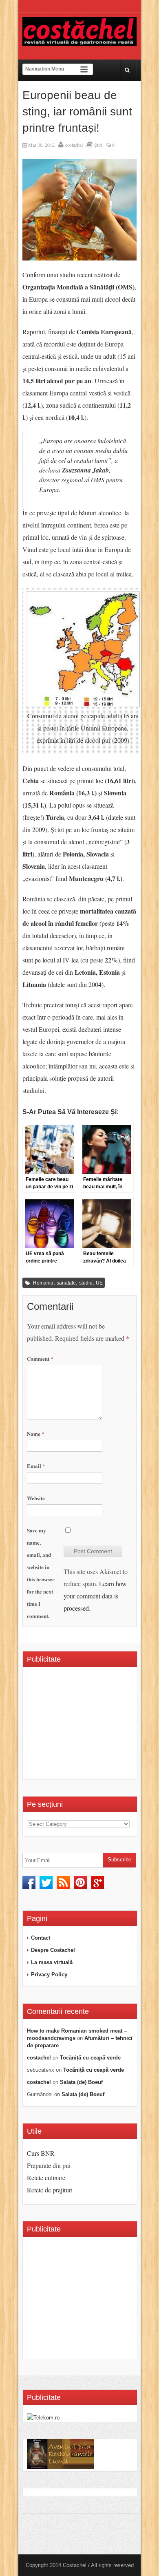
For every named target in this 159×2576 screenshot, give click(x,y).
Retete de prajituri (50, 2190)
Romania (43, 1283)
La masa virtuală (52, 1962)
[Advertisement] (93, 1726)
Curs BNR (41, 2153)
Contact (41, 1938)
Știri (98, 145)
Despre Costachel (53, 1950)
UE (99, 1283)
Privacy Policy (49, 1974)
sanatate (66, 1283)
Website (36, 1498)
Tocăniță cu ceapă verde (90, 2058)
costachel (74, 145)
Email (36, 1466)
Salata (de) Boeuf (81, 2082)
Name (36, 1434)
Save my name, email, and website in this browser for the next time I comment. (41, 1573)
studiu (86, 1283)
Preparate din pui (49, 2165)
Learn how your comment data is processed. (95, 1596)
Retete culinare (46, 2178)
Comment (40, 1359)
